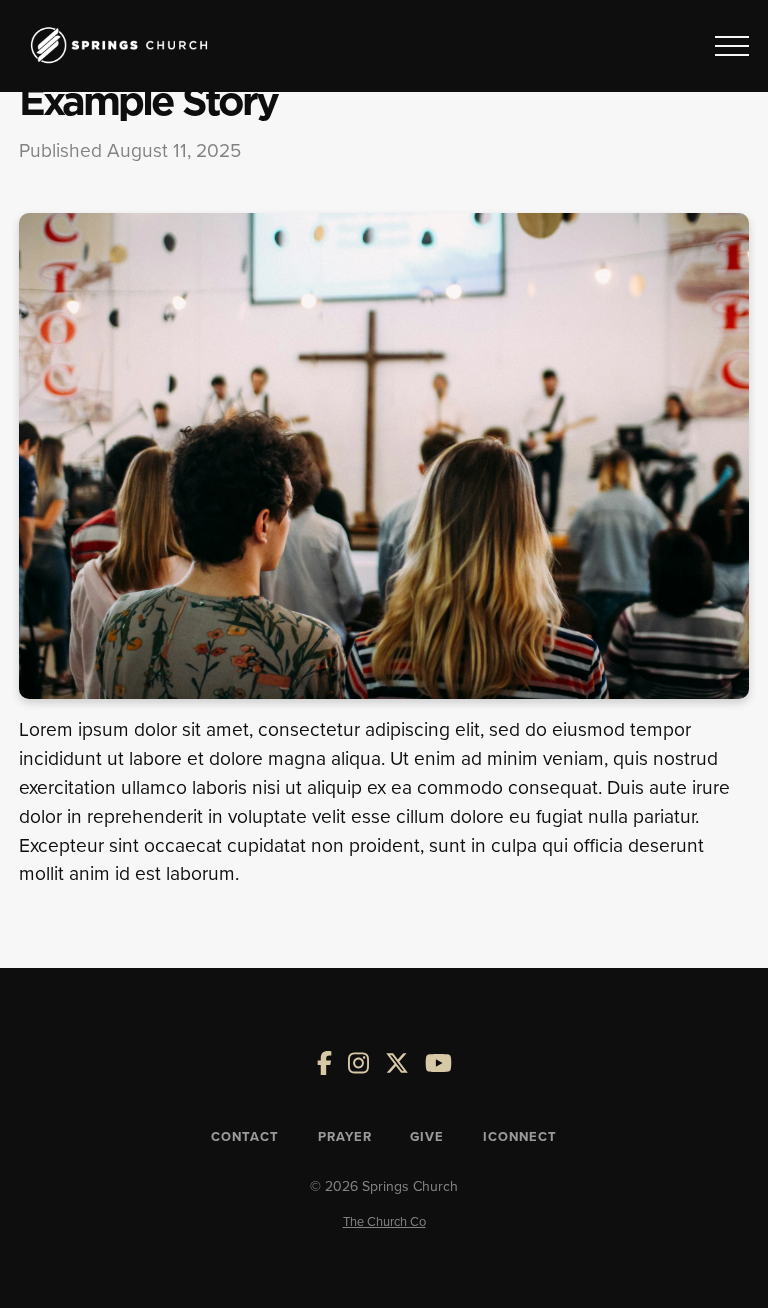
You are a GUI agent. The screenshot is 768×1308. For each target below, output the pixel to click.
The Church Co (384, 1221)
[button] (732, 46)
